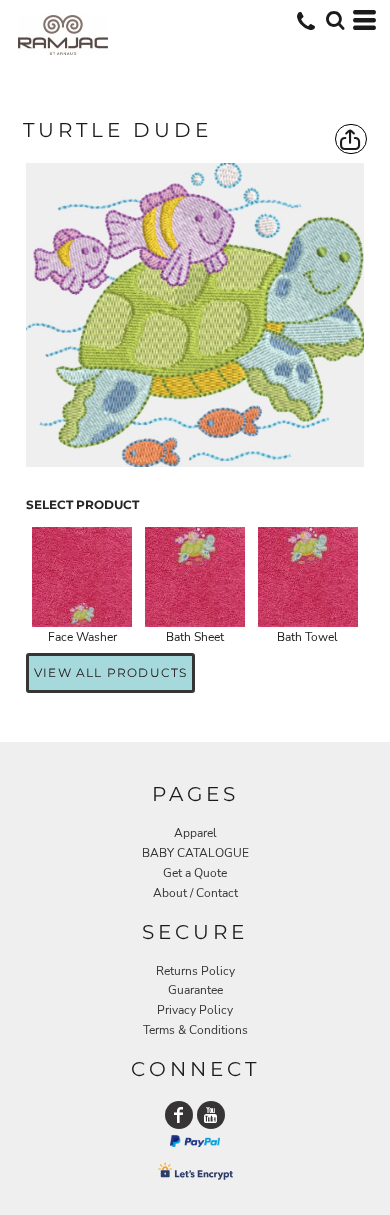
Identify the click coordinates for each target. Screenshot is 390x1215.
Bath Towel (307, 637)
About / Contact (195, 893)
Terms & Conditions (195, 1030)
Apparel (195, 833)
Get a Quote (195, 873)
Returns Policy (195, 971)
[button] (335, 20)
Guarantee (195, 990)
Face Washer (82, 637)
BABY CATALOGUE (195, 853)
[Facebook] (179, 1115)
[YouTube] (211, 1115)
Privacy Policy (195, 1010)
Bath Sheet (195, 637)
